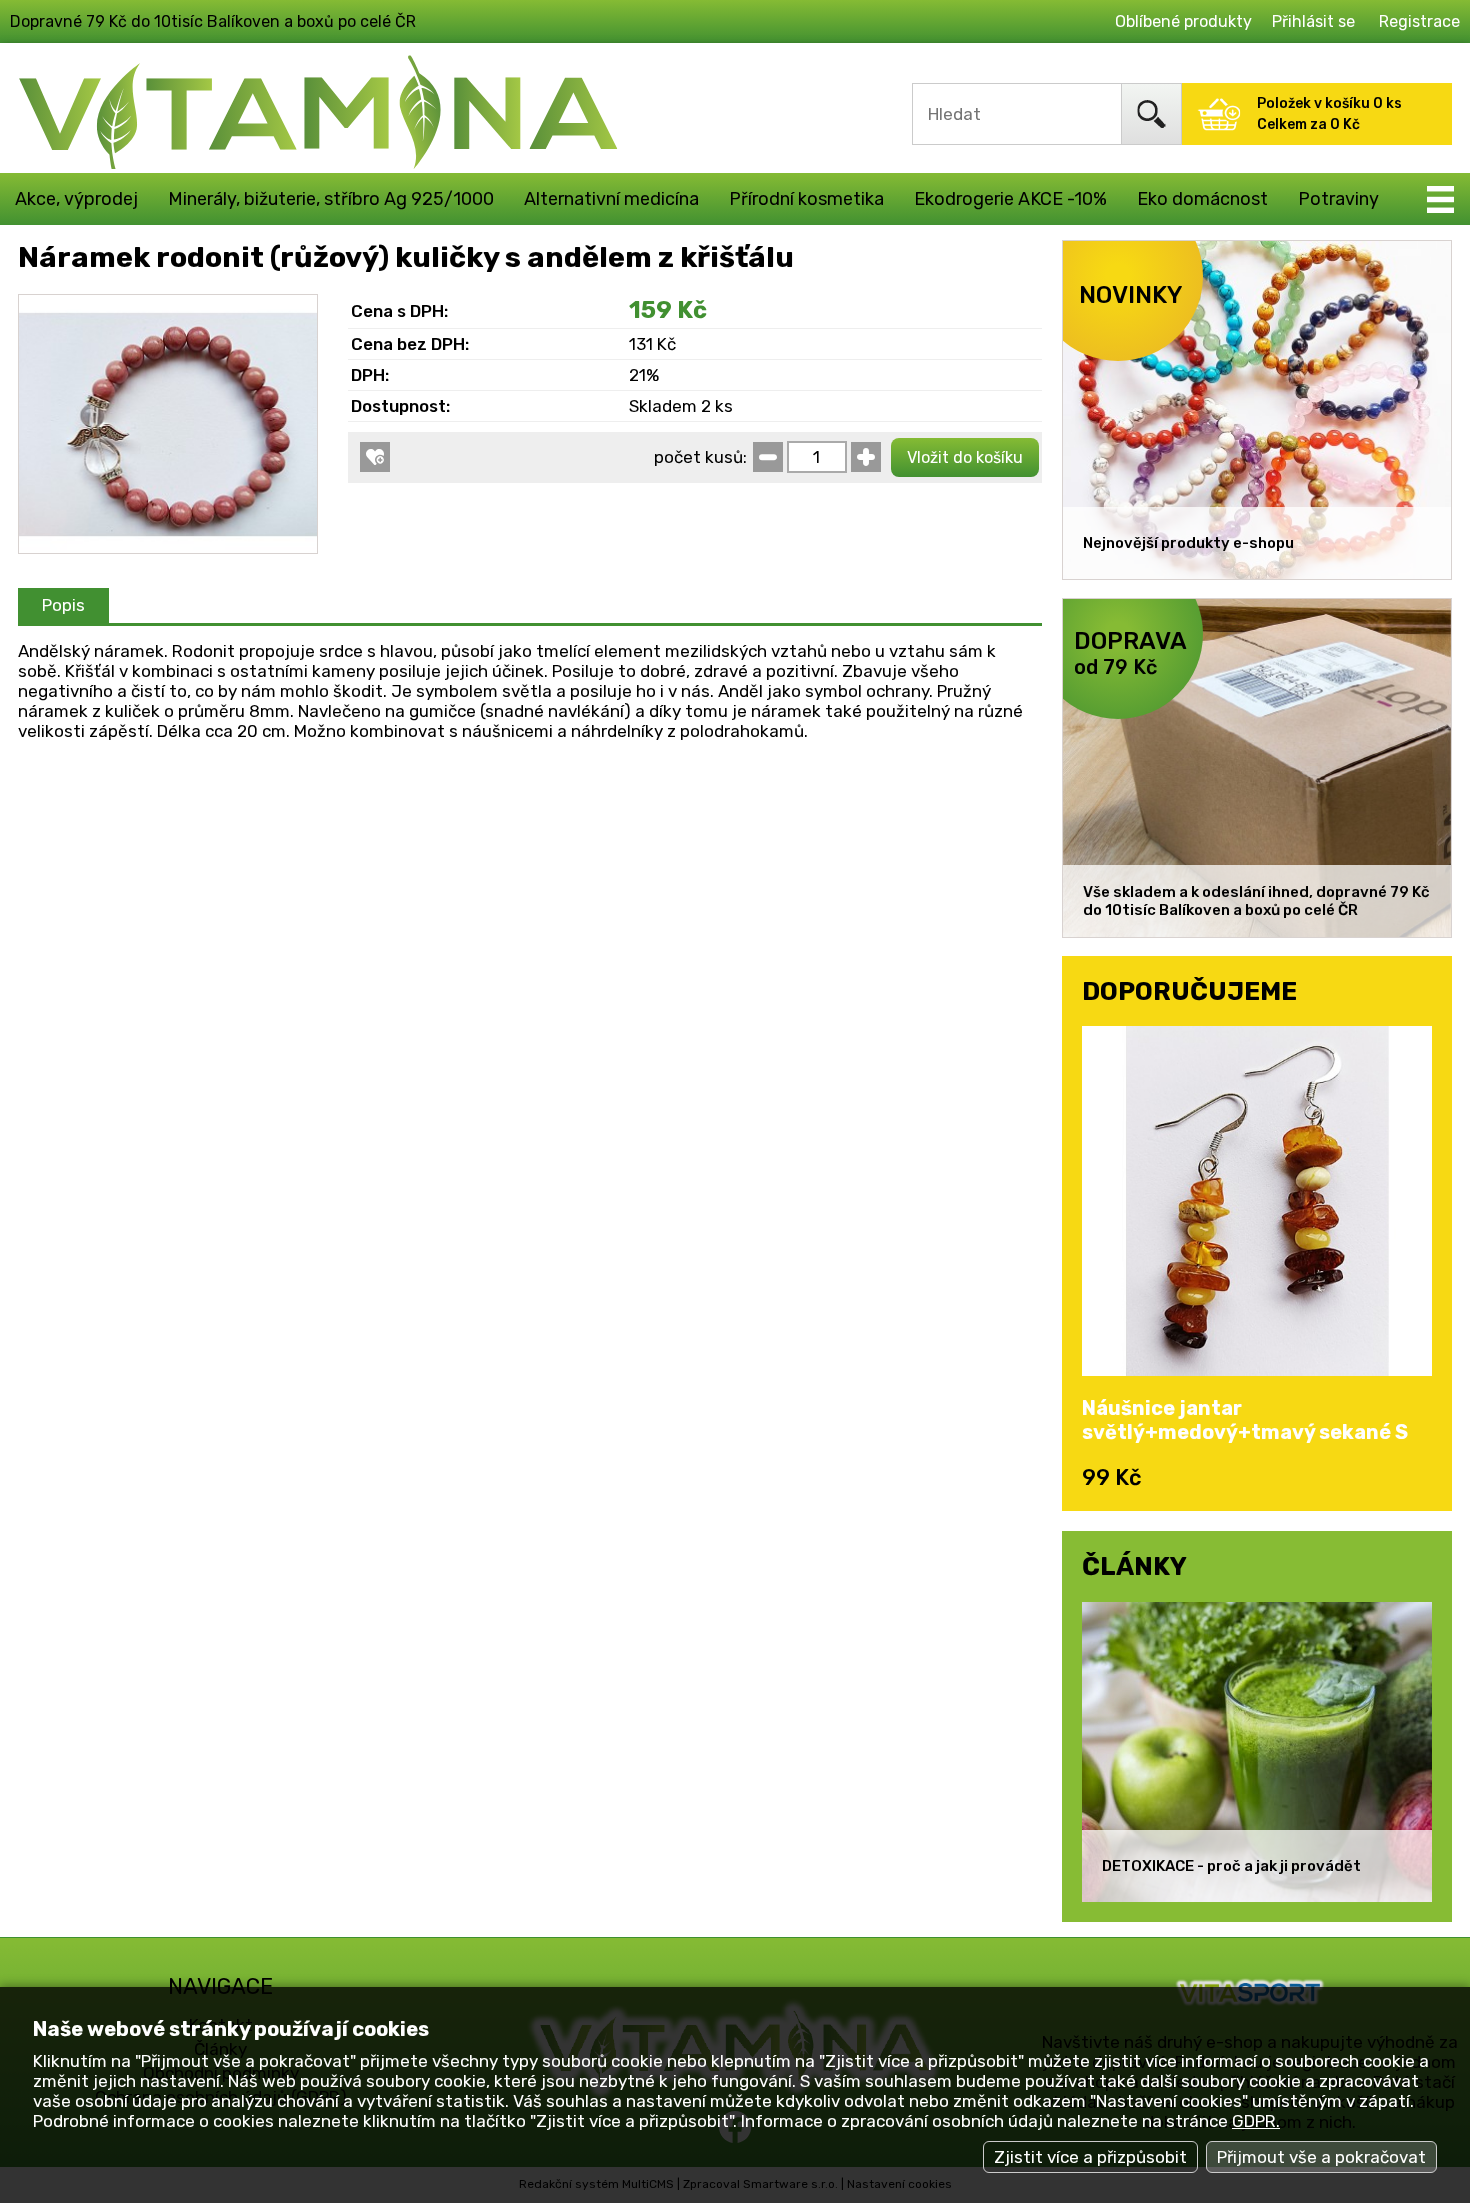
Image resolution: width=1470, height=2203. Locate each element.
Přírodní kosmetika (806, 199)
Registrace (1419, 21)
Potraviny (1338, 199)
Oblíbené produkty (1183, 21)
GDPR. (1256, 2121)
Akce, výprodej (76, 199)
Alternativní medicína (611, 199)
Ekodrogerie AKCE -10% (1010, 199)
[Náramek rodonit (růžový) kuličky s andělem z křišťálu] (168, 305)
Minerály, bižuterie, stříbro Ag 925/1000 (331, 199)
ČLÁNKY (1134, 1566)
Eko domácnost (1202, 199)
